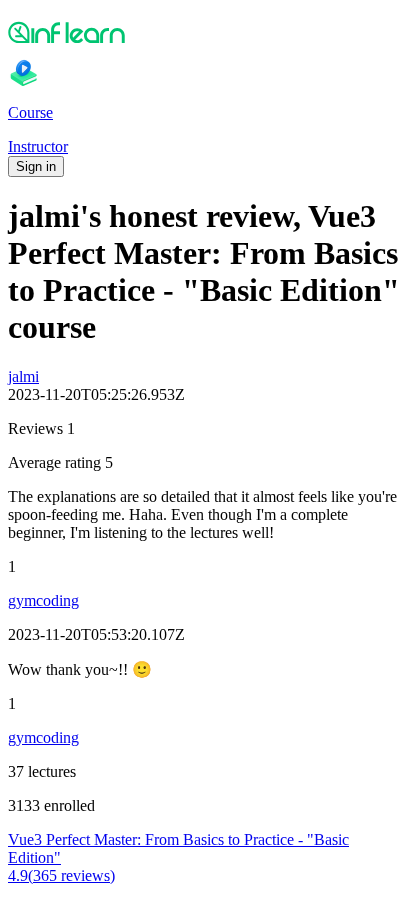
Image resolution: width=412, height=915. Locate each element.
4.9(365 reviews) (61, 875)
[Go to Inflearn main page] (206, 32)
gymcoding (43, 600)
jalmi (23, 376)
